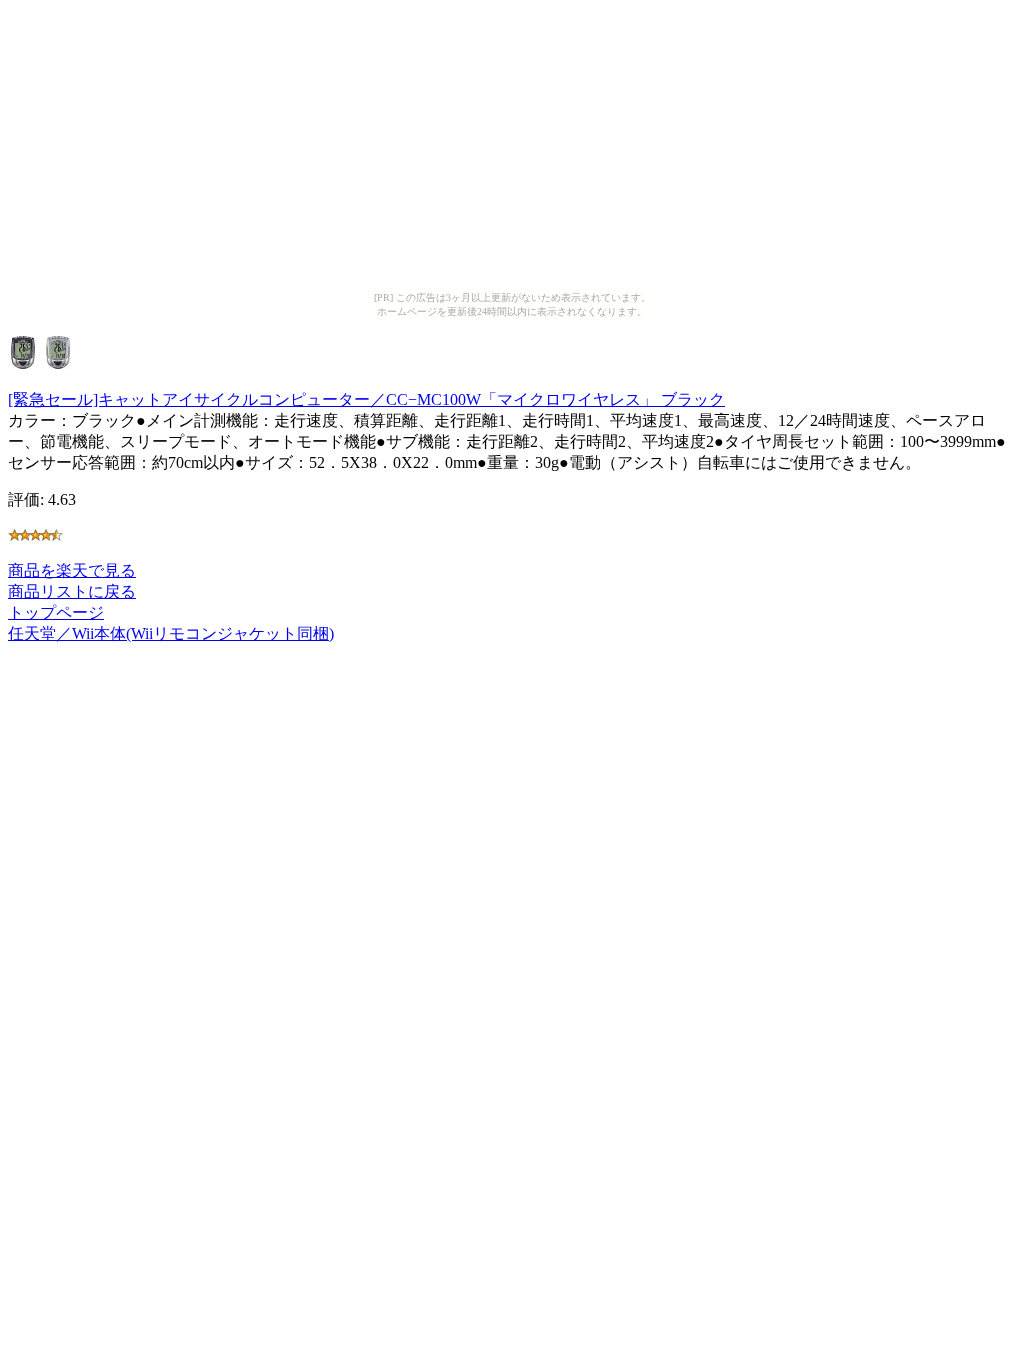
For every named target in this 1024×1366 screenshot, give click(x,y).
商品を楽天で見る (72, 570)
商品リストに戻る (72, 591)
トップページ (56, 612)
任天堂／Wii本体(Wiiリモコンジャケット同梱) (171, 633)
